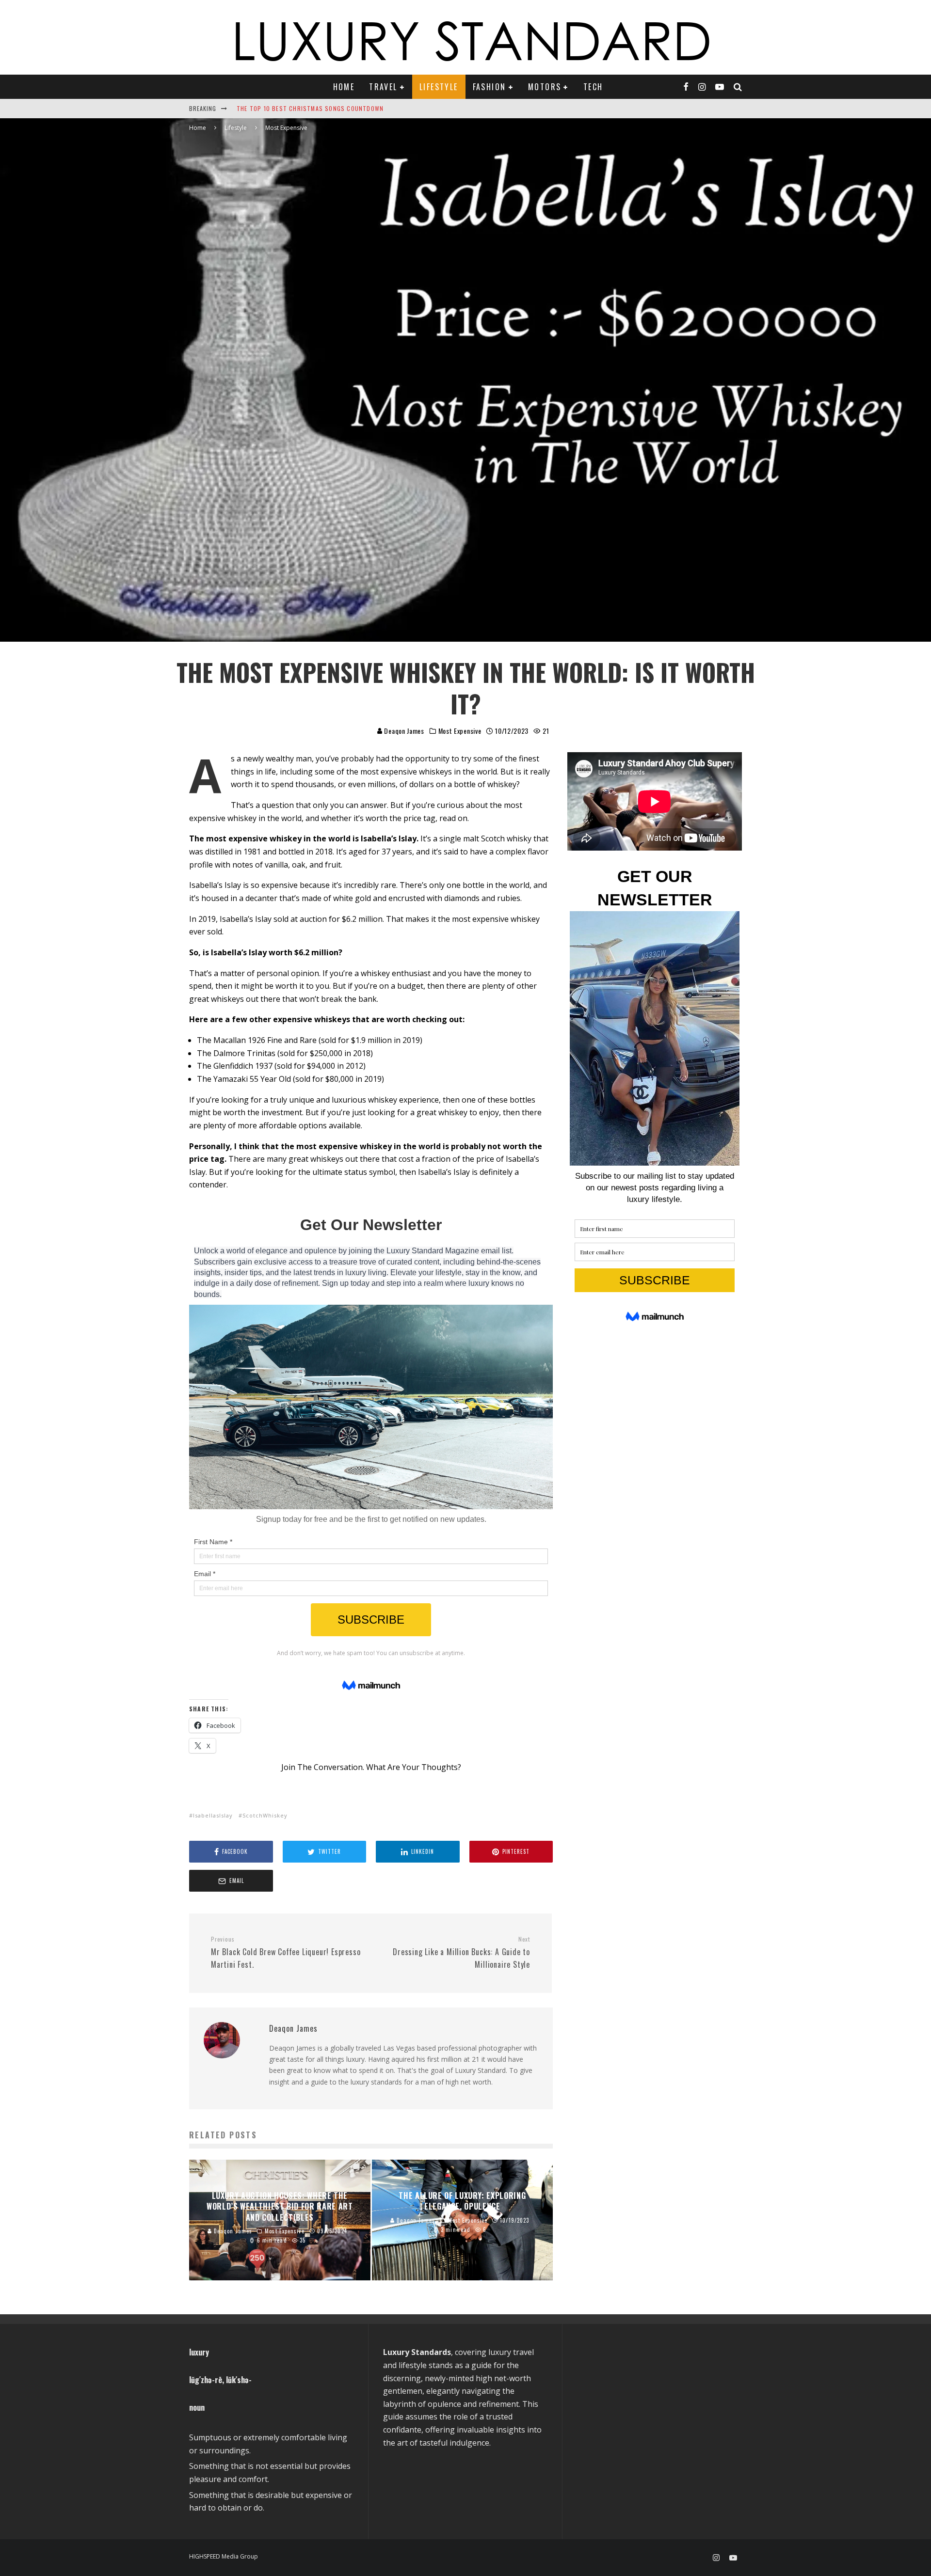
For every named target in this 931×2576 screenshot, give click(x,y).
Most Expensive (460, 731)
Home (344, 87)
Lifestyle (439, 87)
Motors (545, 87)
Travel (383, 87)
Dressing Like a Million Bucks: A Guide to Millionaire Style (461, 1953)
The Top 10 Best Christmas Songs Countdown (310, 108)
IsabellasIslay (213, 1815)
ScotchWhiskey (265, 1815)
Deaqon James (403, 731)
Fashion (490, 87)
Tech (593, 87)
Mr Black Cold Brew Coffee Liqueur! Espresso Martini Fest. (286, 1953)
